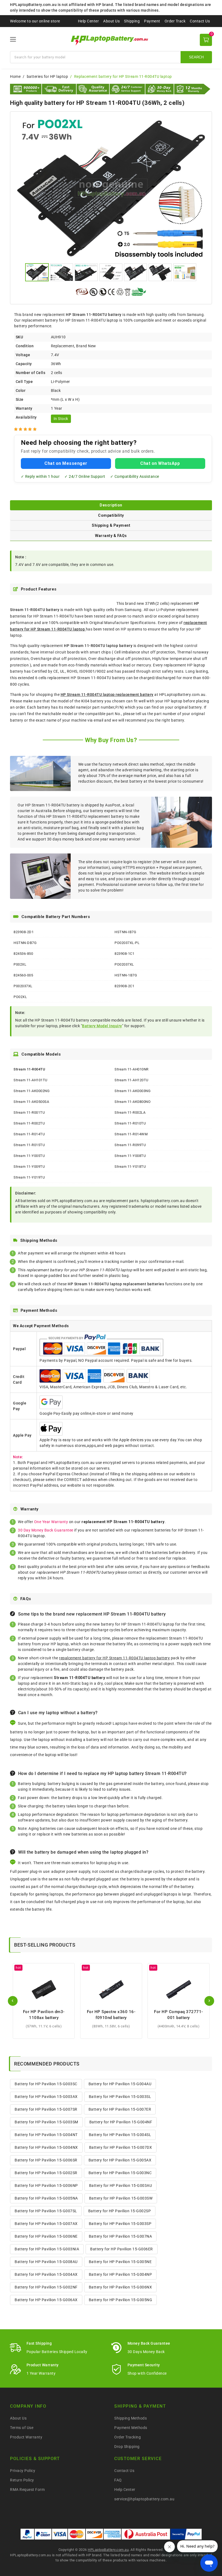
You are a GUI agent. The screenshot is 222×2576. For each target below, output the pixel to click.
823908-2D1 (24, 932)
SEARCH (196, 57)
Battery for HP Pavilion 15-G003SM (46, 2122)
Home (15, 76)
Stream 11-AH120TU (131, 1080)
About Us (111, 21)
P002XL (20, 964)
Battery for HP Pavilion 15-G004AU (120, 2084)
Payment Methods (131, 2428)
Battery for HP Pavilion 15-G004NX (46, 2147)
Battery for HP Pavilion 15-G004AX (46, 2274)
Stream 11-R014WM (131, 1134)
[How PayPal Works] (186, 2534)
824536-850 (23, 954)
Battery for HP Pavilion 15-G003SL (120, 2097)
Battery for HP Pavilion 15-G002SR (46, 2173)
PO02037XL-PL (127, 943)
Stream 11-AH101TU (30, 1080)
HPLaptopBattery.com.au (108, 2550)
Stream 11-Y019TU (29, 1177)
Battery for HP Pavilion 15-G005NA (46, 2198)
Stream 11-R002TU (29, 1123)
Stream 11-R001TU (29, 1112)
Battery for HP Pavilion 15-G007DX (121, 2147)
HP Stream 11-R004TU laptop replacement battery (107, 695)
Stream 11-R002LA (130, 1112)
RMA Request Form (27, 2490)
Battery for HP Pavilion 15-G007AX (46, 2224)
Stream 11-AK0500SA (31, 1102)
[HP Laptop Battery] (111, 40)
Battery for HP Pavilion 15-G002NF (46, 2287)
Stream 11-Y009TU (29, 1167)
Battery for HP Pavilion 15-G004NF (121, 2122)
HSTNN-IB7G (125, 932)
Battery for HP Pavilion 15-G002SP (120, 2211)
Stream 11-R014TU (29, 1134)
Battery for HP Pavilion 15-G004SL (120, 2135)
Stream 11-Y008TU (130, 1156)
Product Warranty (26, 2437)
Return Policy (22, 2480)
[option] (111, 188)
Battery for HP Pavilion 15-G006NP (46, 2185)
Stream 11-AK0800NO (133, 1102)
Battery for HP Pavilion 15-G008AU (46, 2262)
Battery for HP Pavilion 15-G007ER (120, 2109)
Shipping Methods (130, 2418)
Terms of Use (22, 2428)
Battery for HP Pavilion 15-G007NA (120, 2236)
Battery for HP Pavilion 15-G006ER (122, 2249)
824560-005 (23, 975)
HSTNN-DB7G (25, 943)
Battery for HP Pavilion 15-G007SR (46, 2109)
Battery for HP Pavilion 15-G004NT (46, 2135)
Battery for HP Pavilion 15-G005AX (120, 2160)
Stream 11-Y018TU (130, 1167)
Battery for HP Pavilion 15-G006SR (46, 2160)
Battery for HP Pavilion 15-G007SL (46, 2211)
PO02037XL (124, 964)
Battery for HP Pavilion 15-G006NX (120, 2287)
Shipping (132, 21)
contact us (138, 1572)
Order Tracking (128, 2437)
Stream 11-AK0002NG (32, 1091)
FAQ (118, 2480)
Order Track (175, 21)
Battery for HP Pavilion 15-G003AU (121, 2185)
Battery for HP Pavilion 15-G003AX (46, 2097)
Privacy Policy (23, 2471)
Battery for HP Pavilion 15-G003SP (120, 2224)
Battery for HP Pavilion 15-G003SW (121, 2198)
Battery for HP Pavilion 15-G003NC (120, 2173)
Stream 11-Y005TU (29, 1156)
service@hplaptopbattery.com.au (144, 2499)
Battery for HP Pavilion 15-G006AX (46, 2300)
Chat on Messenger (66, 463)
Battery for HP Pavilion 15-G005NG (121, 2300)
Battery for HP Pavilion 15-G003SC (46, 2084)
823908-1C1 (124, 954)
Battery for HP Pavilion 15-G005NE (120, 2262)
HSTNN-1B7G (126, 975)
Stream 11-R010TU (130, 1123)
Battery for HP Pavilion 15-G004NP (120, 2274)
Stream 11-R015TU (29, 1145)
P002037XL (23, 986)
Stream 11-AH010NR (132, 1069)
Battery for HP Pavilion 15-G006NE (46, 2236)
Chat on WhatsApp (160, 463)
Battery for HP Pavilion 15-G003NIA (47, 2249)
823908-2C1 (124, 986)
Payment (152, 21)
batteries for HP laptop (48, 76)
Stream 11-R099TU (130, 1145)
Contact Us (200, 21)
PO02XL (20, 997)
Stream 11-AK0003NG (133, 1091)
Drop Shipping (127, 2447)
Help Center (89, 21)
